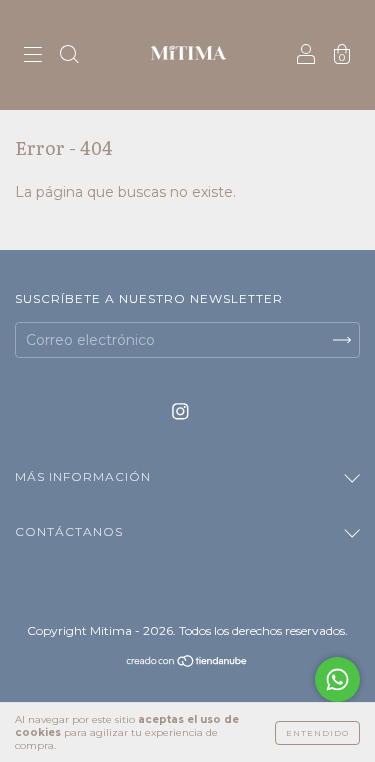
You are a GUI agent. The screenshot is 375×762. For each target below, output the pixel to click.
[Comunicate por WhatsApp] (337, 679)
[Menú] (33, 57)
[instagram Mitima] (180, 412)
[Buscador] (69, 57)
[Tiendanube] (187, 663)
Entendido (317, 733)
